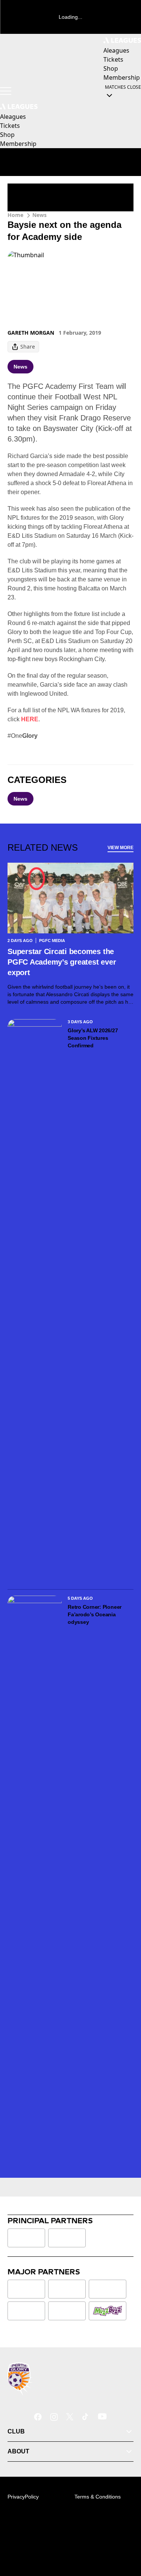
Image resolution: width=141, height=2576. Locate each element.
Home (15, 215)
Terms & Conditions (98, 2497)
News (39, 215)
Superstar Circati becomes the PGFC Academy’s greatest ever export (62, 962)
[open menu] (6, 91)
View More (121, 848)
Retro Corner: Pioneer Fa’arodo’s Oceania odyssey (95, 1614)
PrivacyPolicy (23, 2497)
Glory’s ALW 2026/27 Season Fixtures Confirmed (93, 1038)
